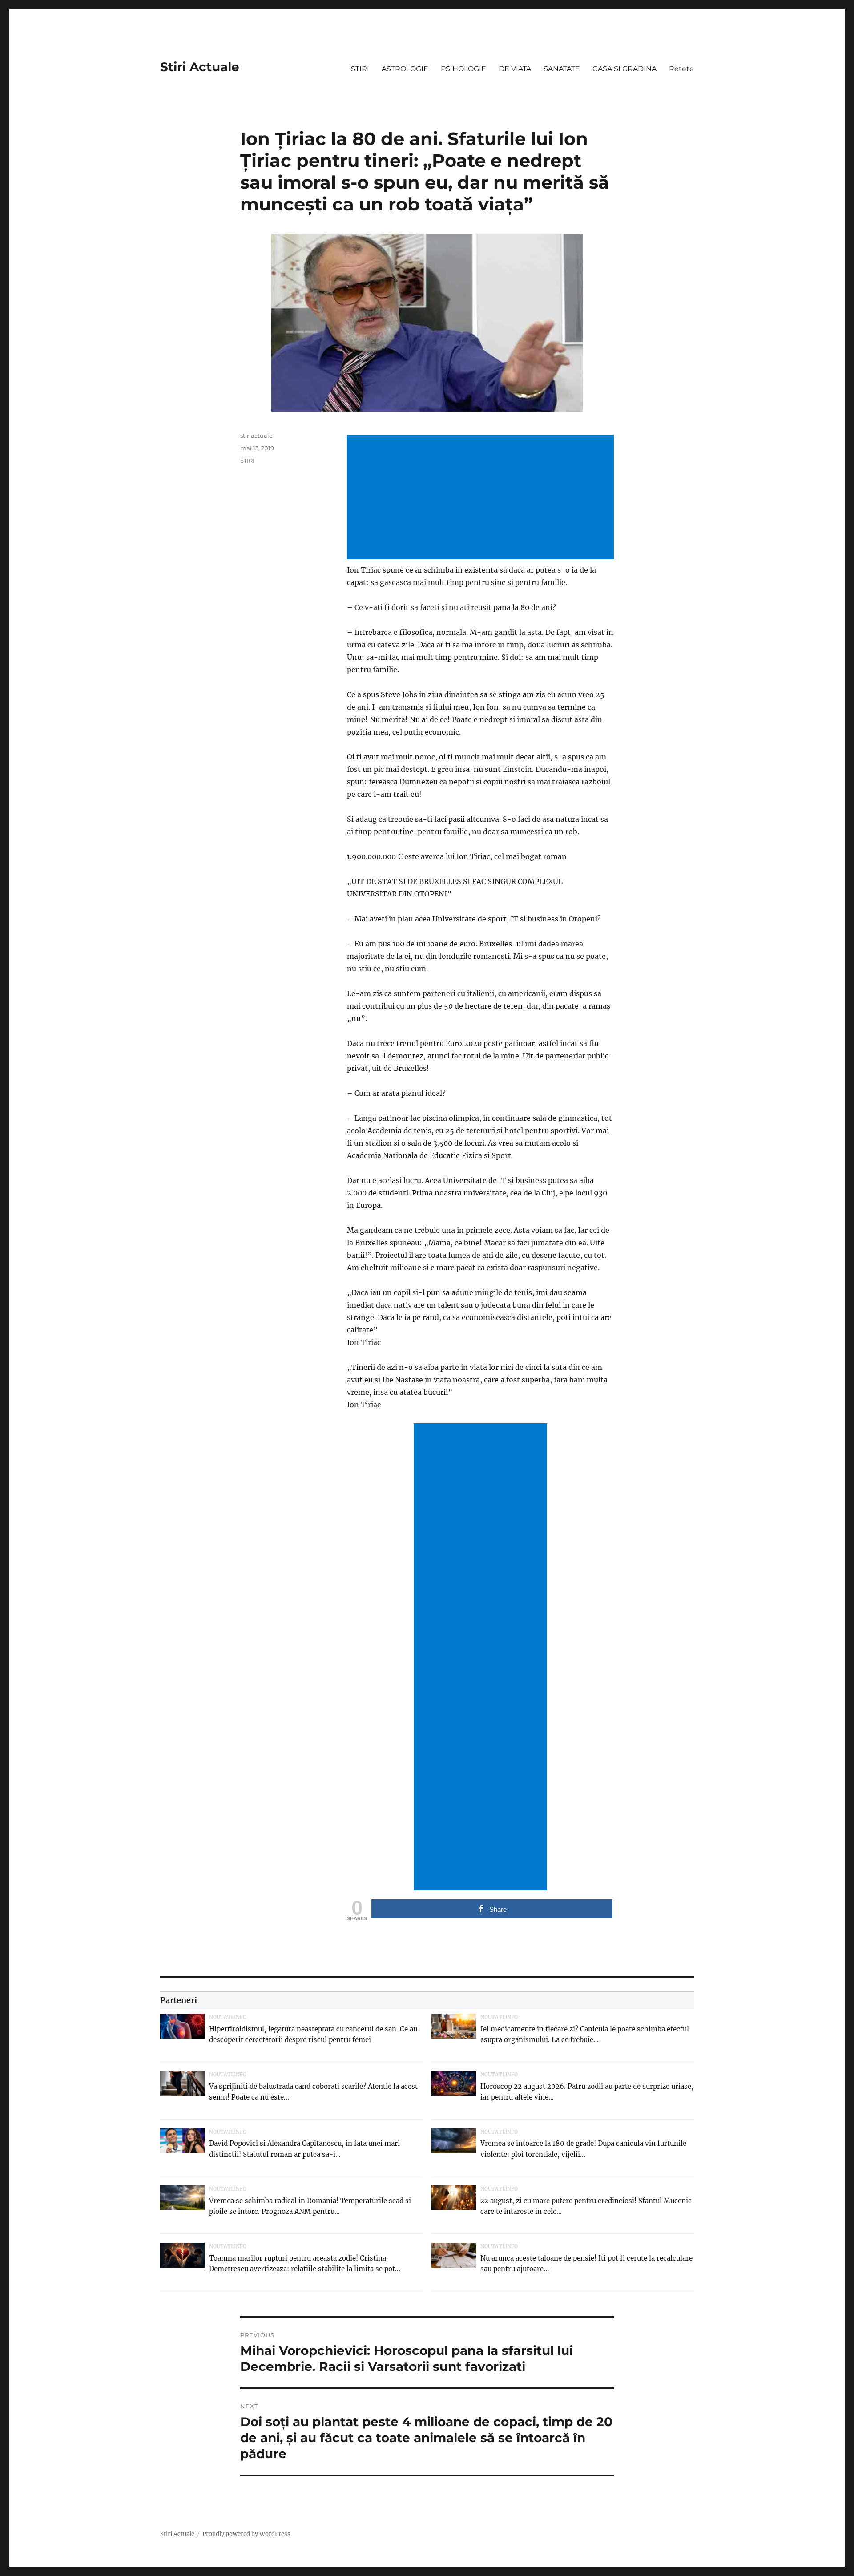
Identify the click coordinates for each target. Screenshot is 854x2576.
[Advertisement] (482, 498)
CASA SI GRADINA (624, 69)
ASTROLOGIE (405, 69)
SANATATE (562, 69)
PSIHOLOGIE (463, 69)
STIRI (360, 69)
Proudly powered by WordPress (246, 2534)
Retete (681, 69)
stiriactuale (256, 436)
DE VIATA (515, 69)
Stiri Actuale (200, 67)
